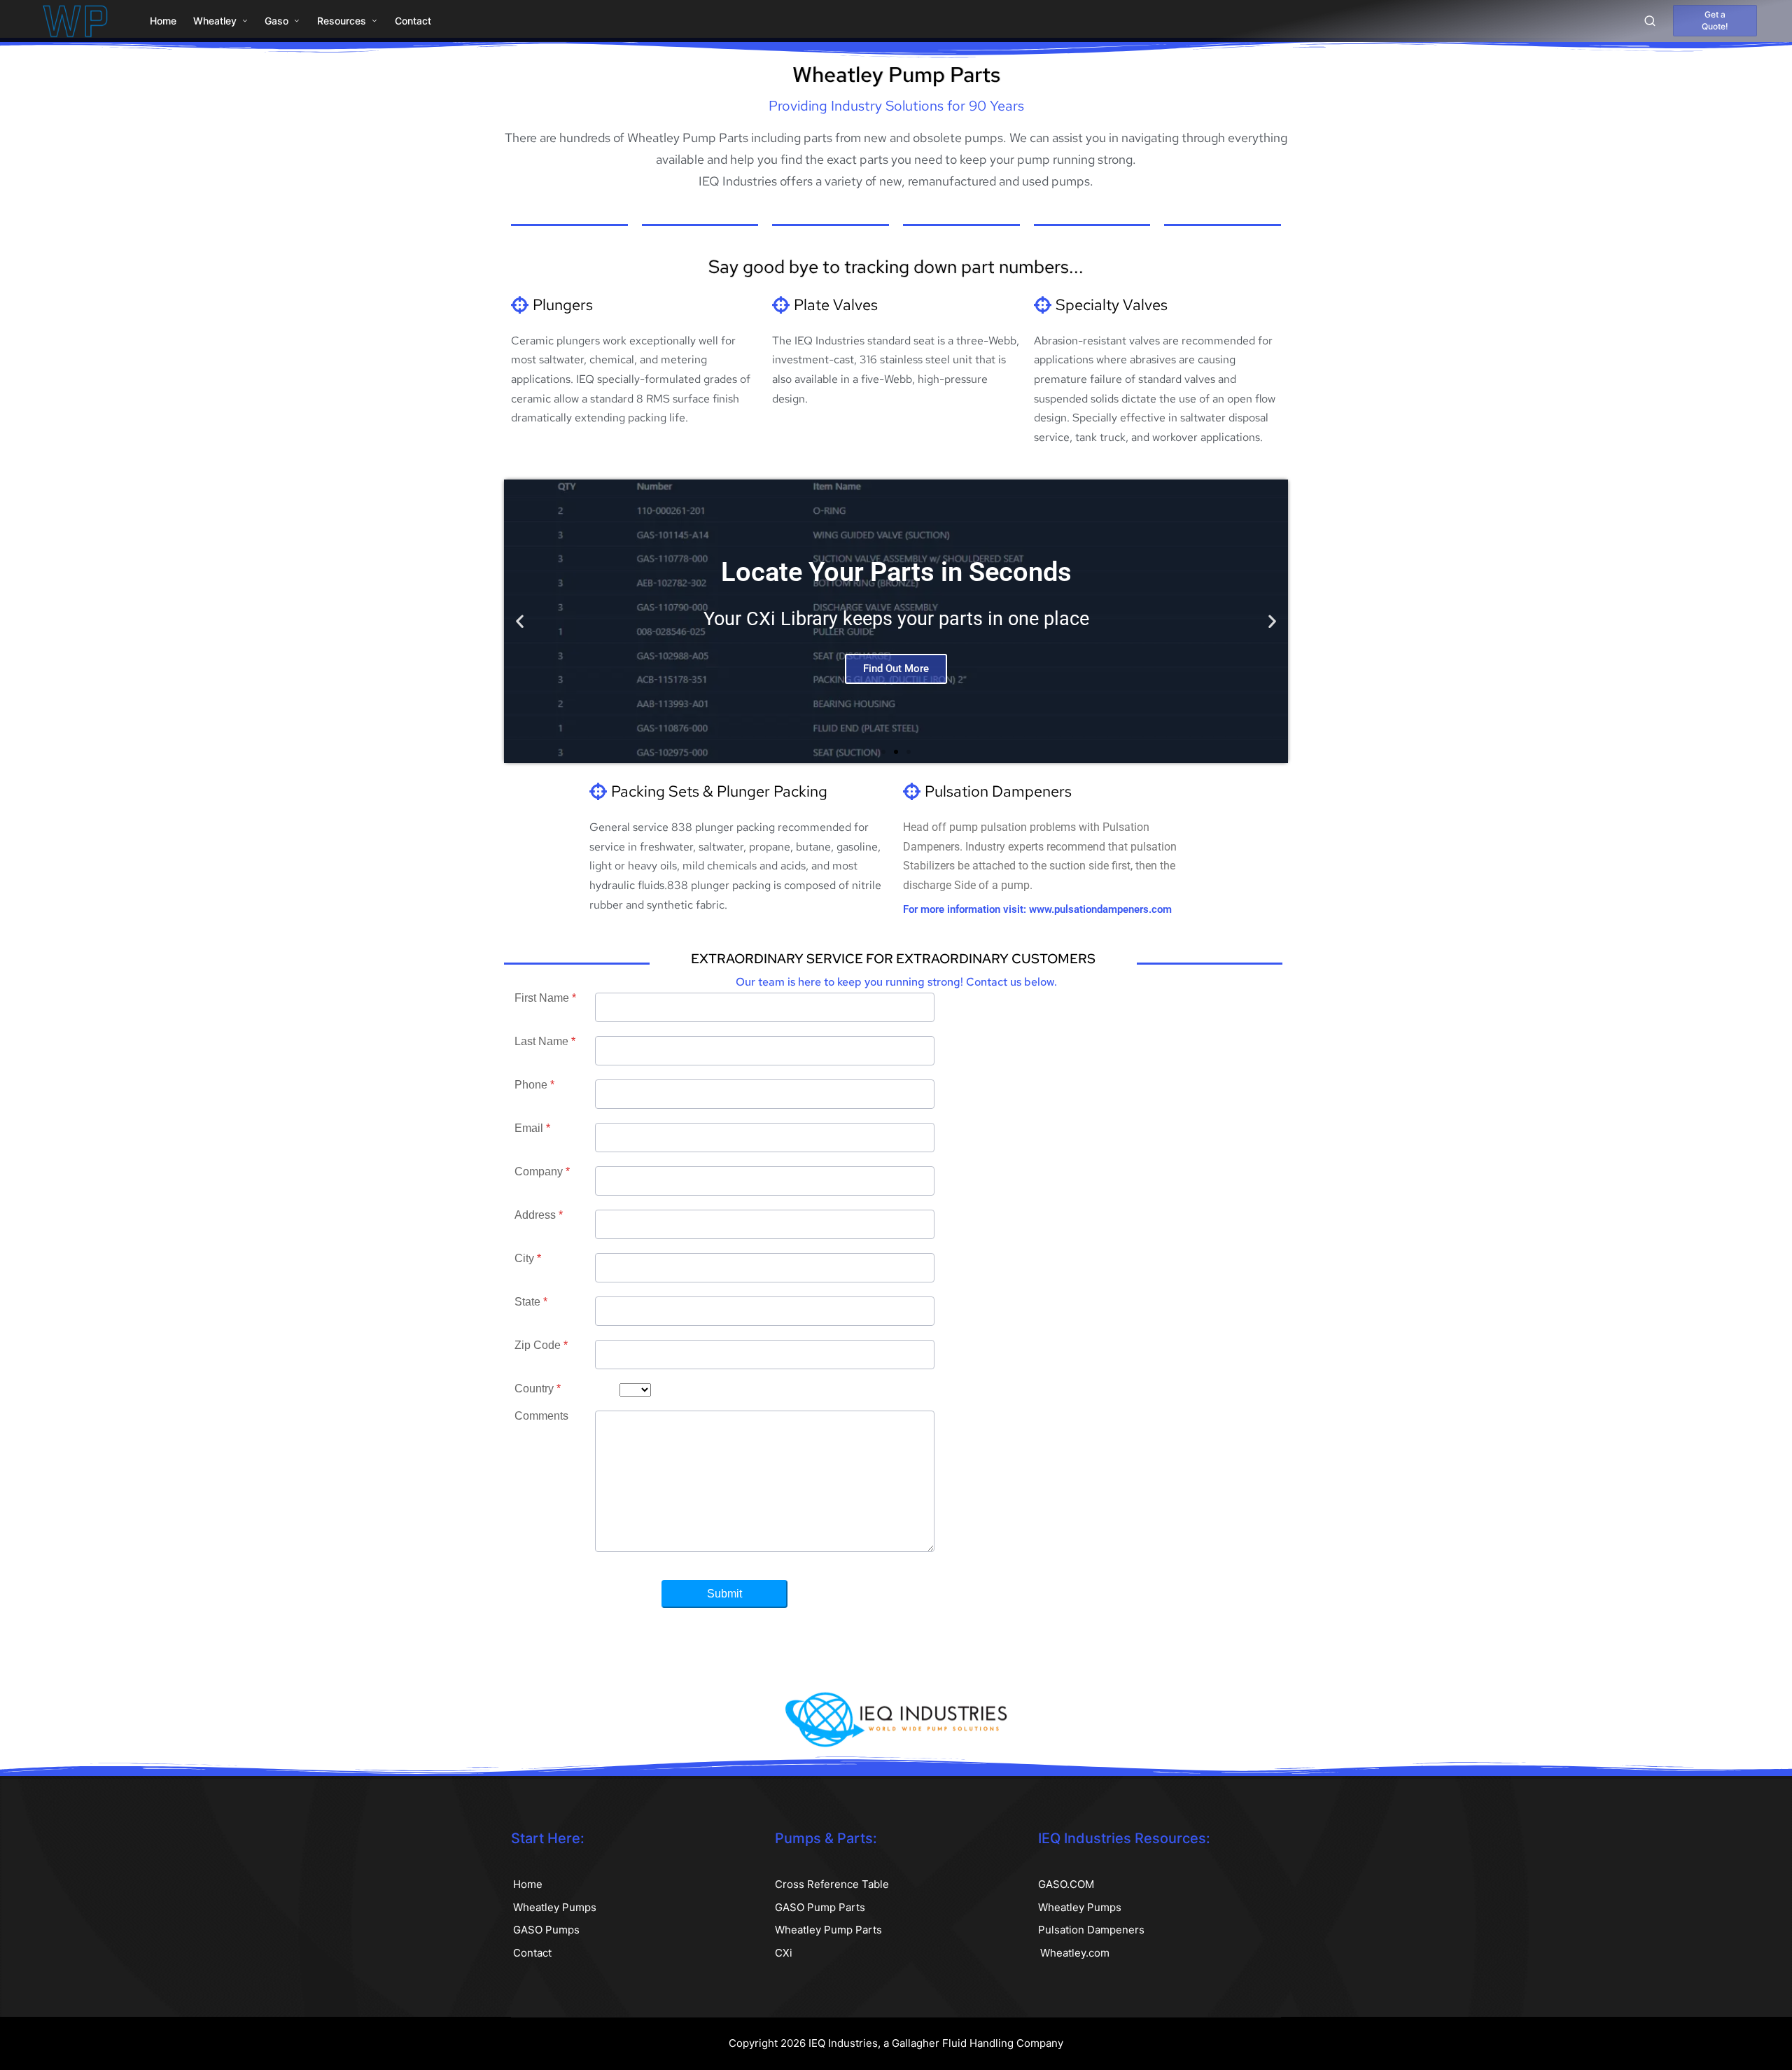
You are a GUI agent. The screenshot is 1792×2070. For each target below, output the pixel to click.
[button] (1715, 21)
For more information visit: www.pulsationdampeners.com (1037, 909)
